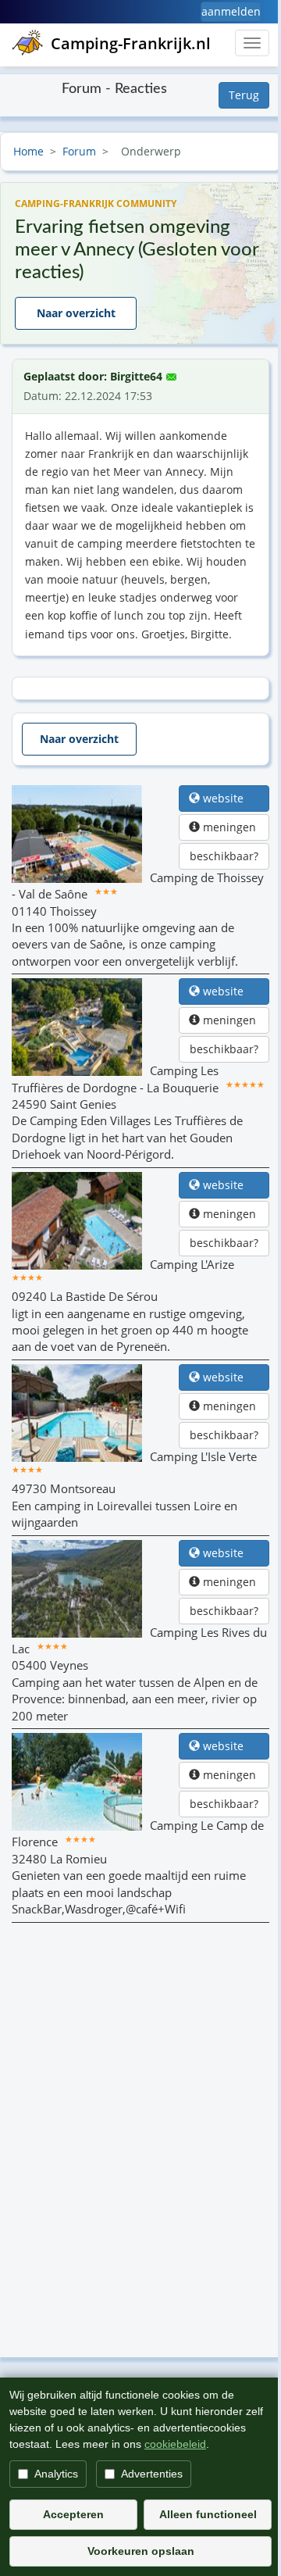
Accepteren (73, 2514)
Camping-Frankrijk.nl (131, 43)
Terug (244, 95)
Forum (79, 151)
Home (28, 151)
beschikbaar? (224, 856)
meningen (229, 827)
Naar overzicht (76, 313)
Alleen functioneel (208, 2514)
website (229, 798)
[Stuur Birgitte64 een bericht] (171, 373)
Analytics (56, 2474)
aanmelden (231, 11)
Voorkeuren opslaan (141, 2551)
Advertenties (152, 2474)
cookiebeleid (175, 2444)
